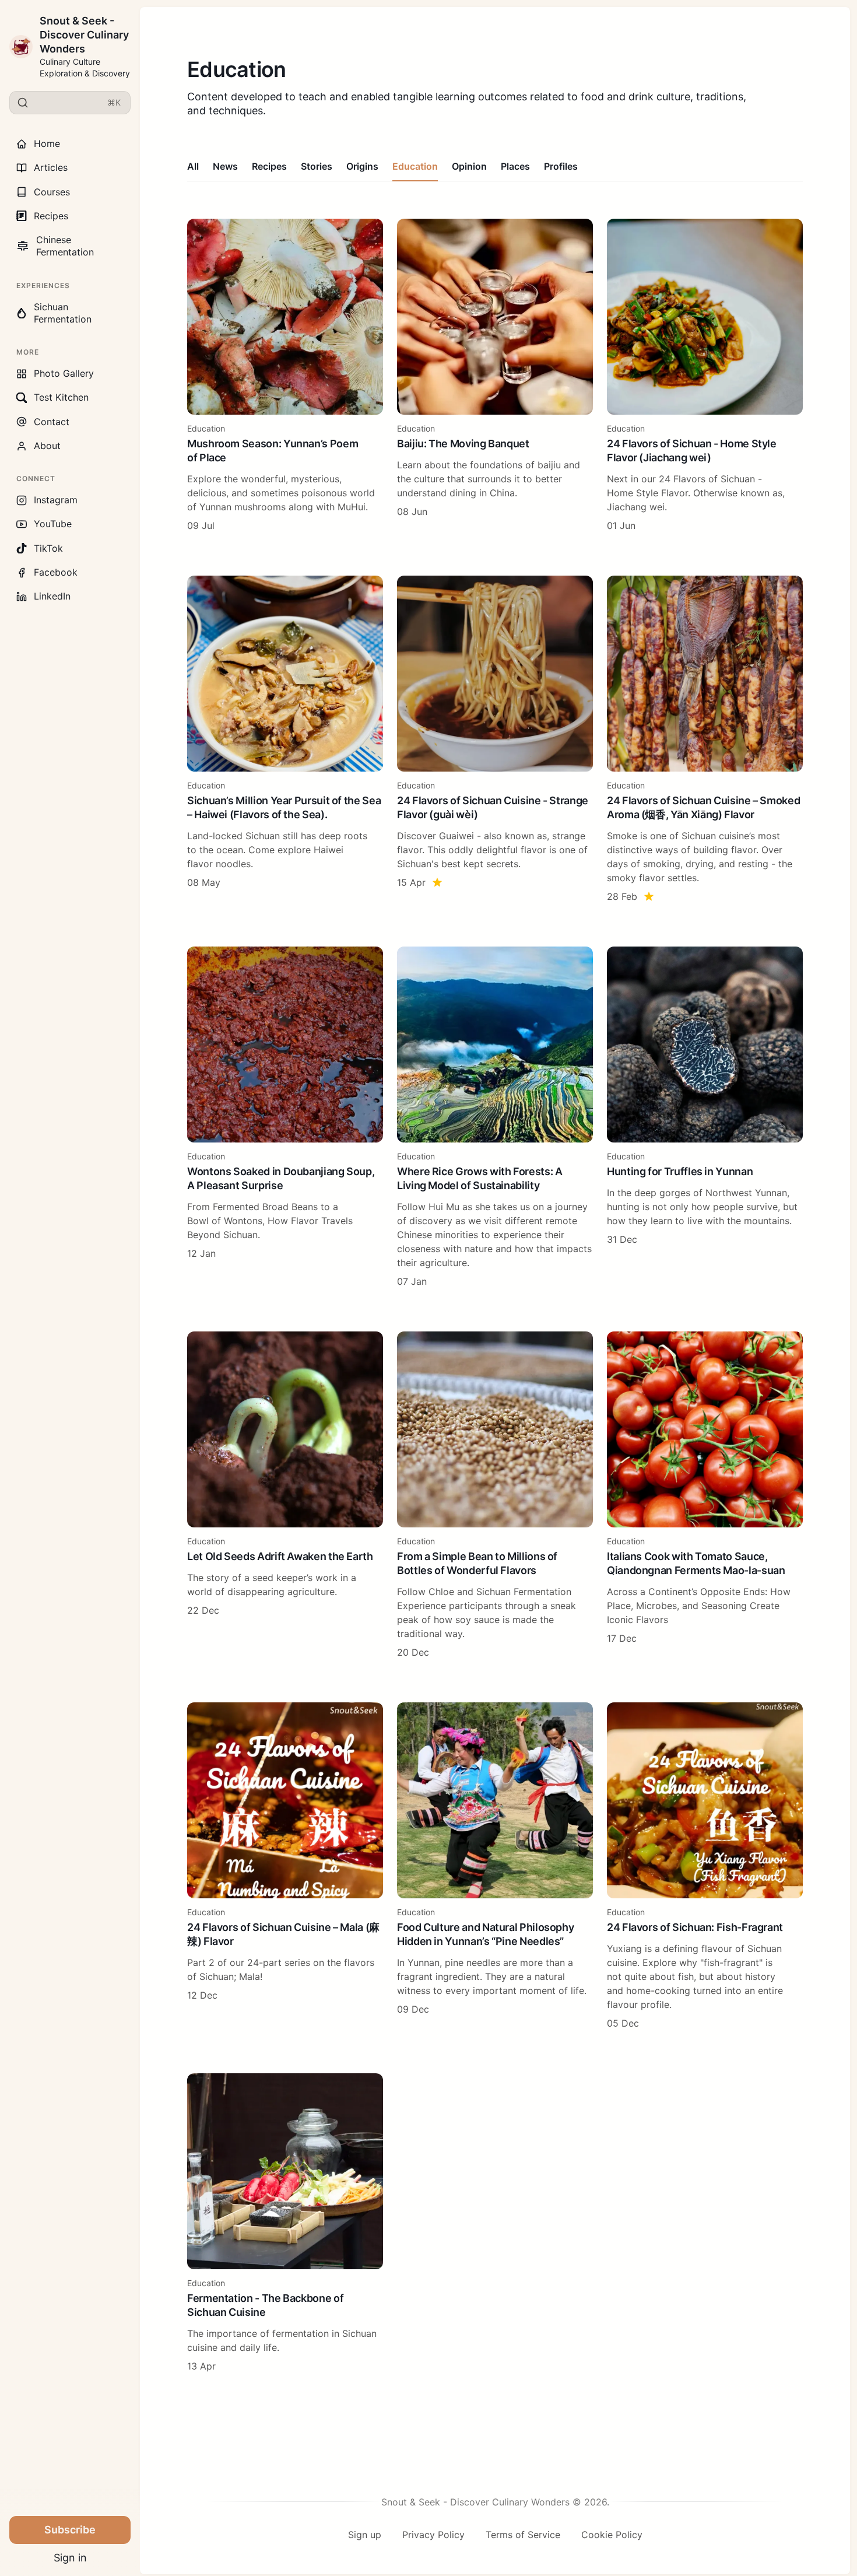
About (47, 446)
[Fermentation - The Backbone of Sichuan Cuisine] (285, 2223)
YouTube (53, 524)
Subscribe (70, 2530)
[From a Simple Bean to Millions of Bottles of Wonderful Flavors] (495, 1495)
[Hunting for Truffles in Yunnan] (705, 1117)
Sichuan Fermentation (63, 313)
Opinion (469, 166)
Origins (362, 166)
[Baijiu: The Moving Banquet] (495, 376)
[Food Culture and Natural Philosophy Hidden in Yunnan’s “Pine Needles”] (495, 1866)
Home (47, 143)
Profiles (561, 166)
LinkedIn (52, 596)
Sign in (70, 2558)
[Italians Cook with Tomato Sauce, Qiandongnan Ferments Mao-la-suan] (705, 1495)
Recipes (51, 216)
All (193, 166)
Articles (51, 167)
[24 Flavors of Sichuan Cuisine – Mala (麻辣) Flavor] (285, 1866)
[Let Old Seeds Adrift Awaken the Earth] (285, 1495)
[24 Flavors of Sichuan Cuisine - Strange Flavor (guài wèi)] (495, 739)
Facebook (56, 572)
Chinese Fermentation (55, 246)
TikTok (48, 548)
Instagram (56, 500)
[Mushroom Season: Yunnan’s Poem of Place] (285, 376)
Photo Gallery (64, 373)
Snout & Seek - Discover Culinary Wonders (84, 35)
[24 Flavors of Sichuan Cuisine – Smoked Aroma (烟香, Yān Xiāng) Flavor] (705, 739)
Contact (52, 422)
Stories (317, 166)
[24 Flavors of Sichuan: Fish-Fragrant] (705, 1866)
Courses (52, 192)
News (225, 166)
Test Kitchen (61, 397)
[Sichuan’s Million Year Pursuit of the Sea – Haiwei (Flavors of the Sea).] (285, 739)
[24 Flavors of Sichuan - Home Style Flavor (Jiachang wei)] (705, 376)
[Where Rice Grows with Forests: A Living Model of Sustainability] (495, 1117)
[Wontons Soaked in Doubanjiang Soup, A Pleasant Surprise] (285, 1117)
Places (515, 166)
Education (415, 166)
